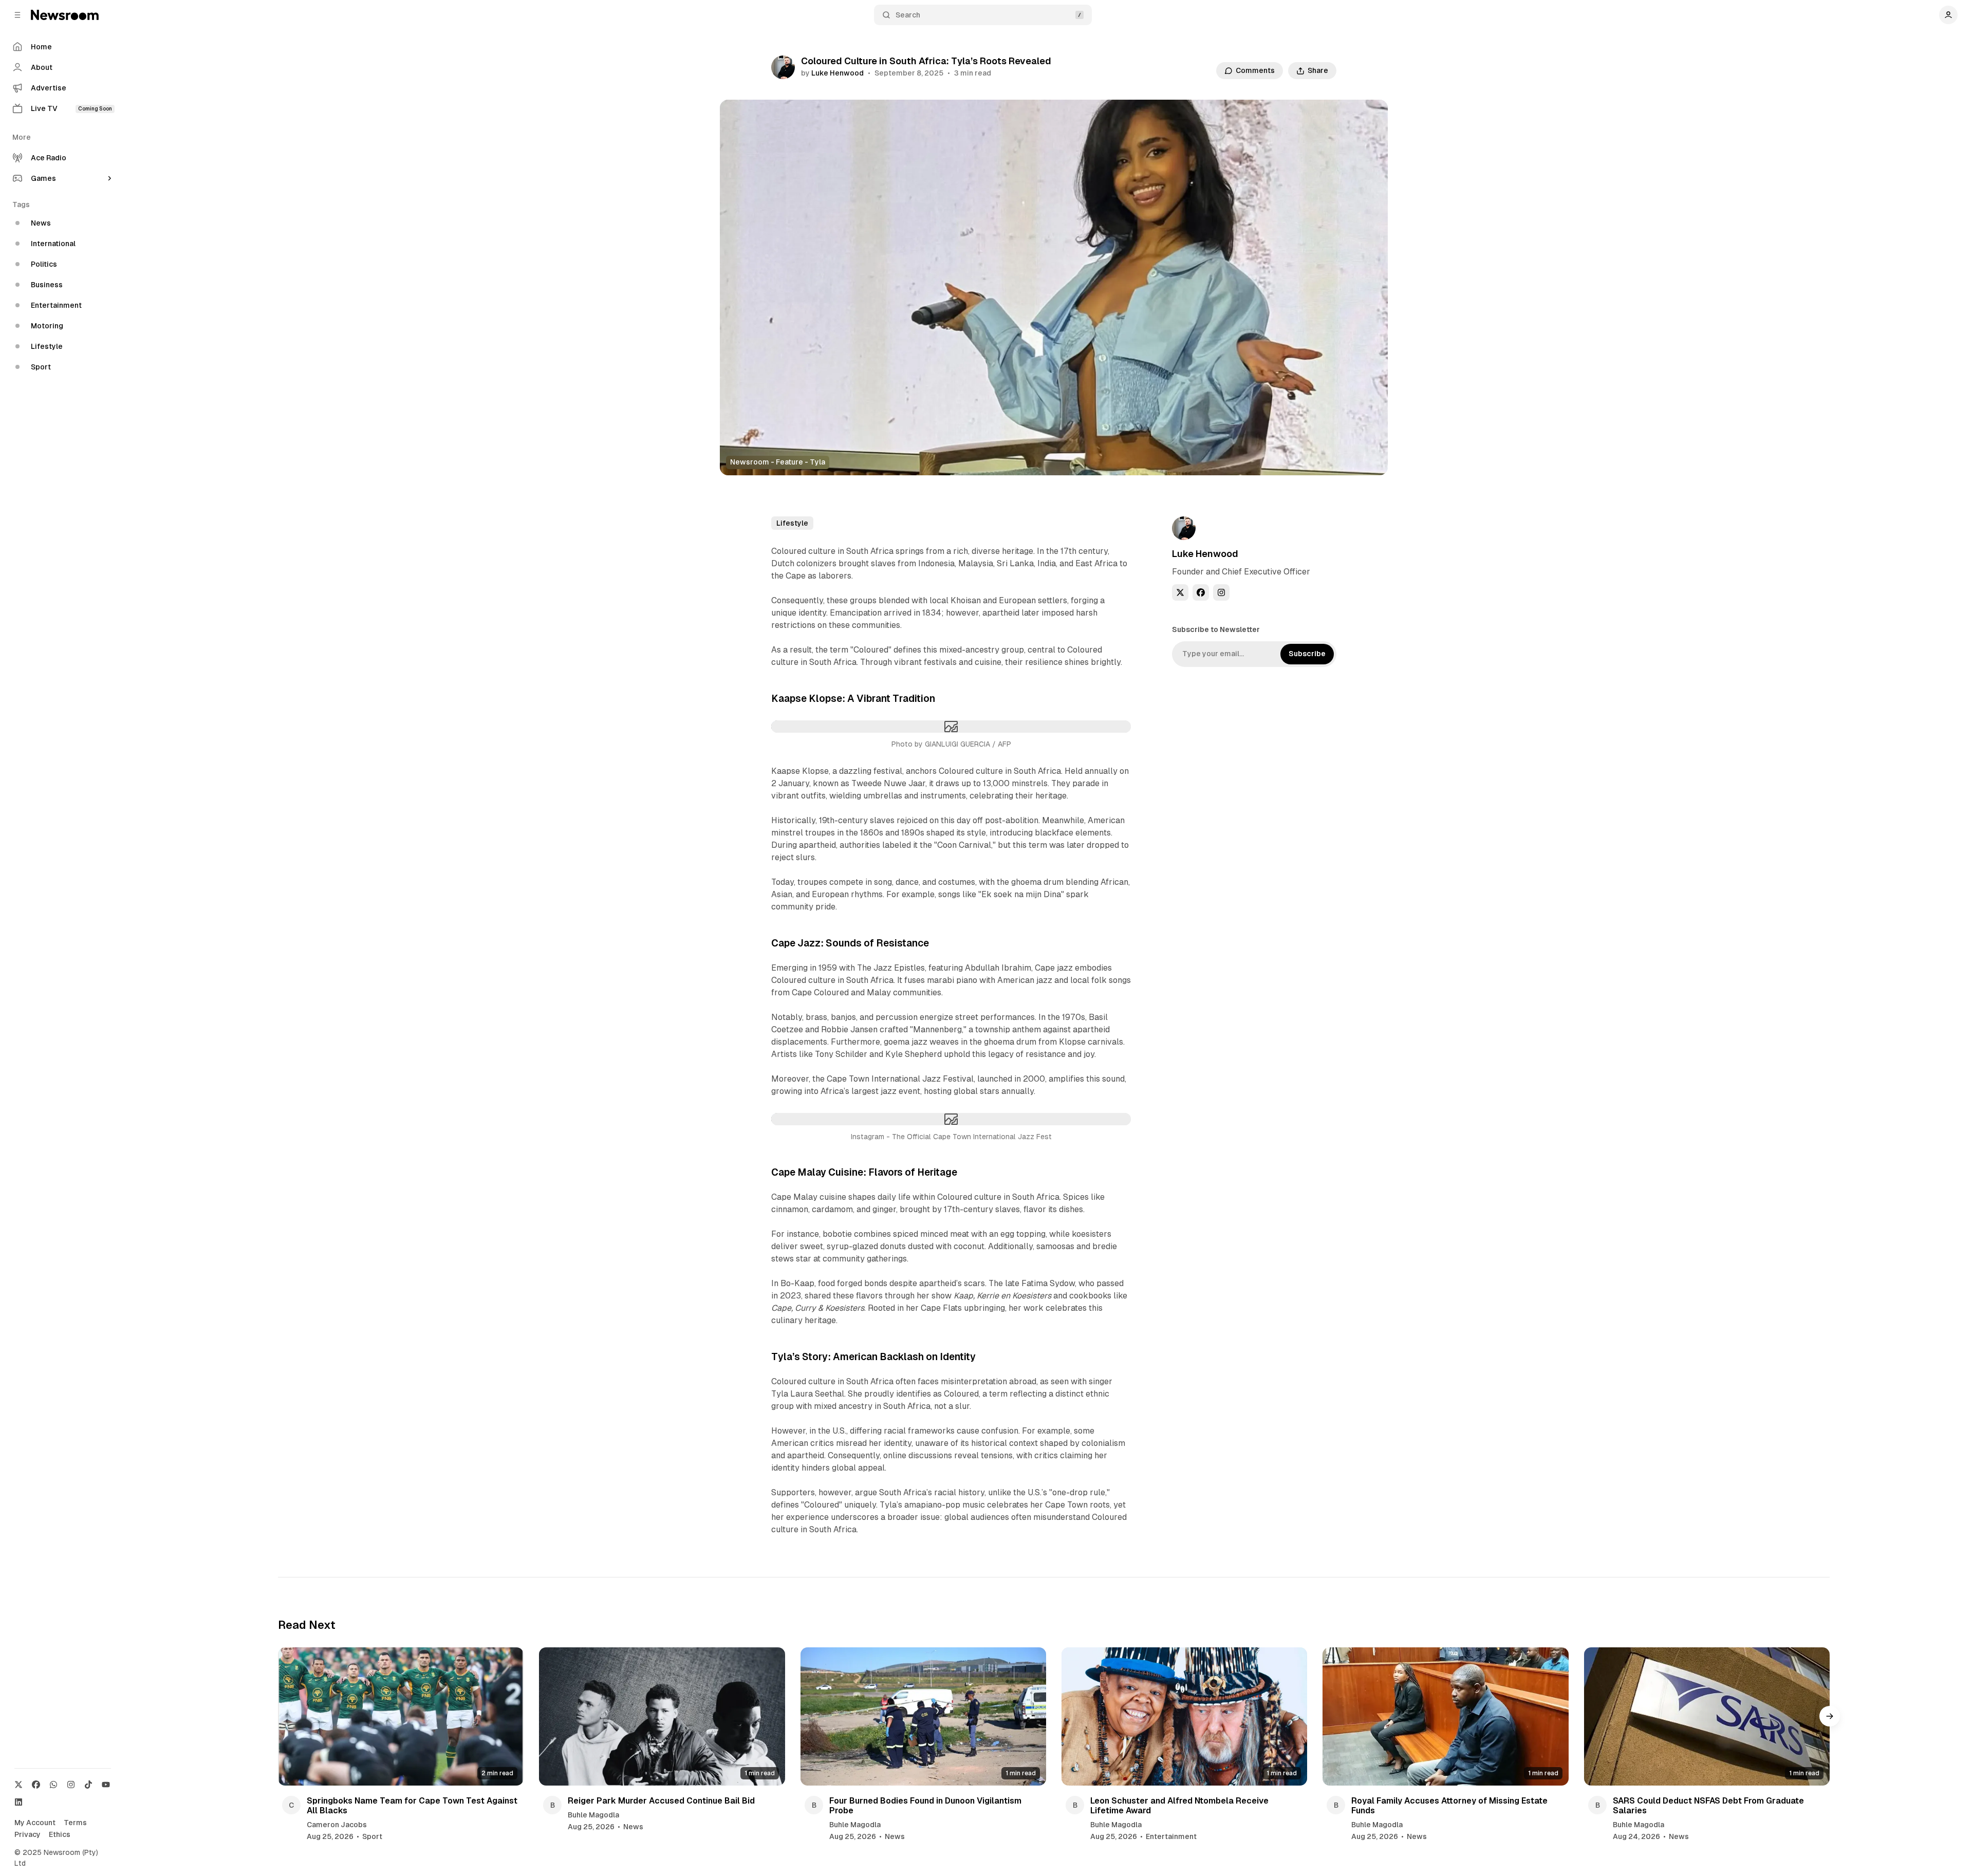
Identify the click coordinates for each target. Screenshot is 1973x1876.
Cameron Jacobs (337, 1825)
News (633, 1827)
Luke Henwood (837, 73)
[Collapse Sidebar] (17, 15)
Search (908, 15)
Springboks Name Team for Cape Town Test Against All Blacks (412, 1806)
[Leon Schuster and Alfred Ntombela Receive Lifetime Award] (1184, 1716)
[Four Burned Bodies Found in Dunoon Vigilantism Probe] (923, 1716)
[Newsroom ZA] (65, 15)
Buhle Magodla (593, 1815)
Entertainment (1171, 1836)
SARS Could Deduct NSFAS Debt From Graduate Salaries (1708, 1806)
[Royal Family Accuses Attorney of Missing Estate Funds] (1445, 1716)
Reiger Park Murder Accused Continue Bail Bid (661, 1801)
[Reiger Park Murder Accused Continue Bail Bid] (662, 1716)
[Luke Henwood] (783, 67)
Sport (372, 1836)
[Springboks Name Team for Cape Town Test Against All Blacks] (401, 1716)
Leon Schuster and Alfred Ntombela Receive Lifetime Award (1179, 1806)
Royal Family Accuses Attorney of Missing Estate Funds (1449, 1806)
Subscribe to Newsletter (1216, 629)
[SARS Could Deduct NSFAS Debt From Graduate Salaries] (1707, 1716)
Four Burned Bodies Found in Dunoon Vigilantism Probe (925, 1806)
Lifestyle (792, 523)
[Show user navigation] (1948, 15)
